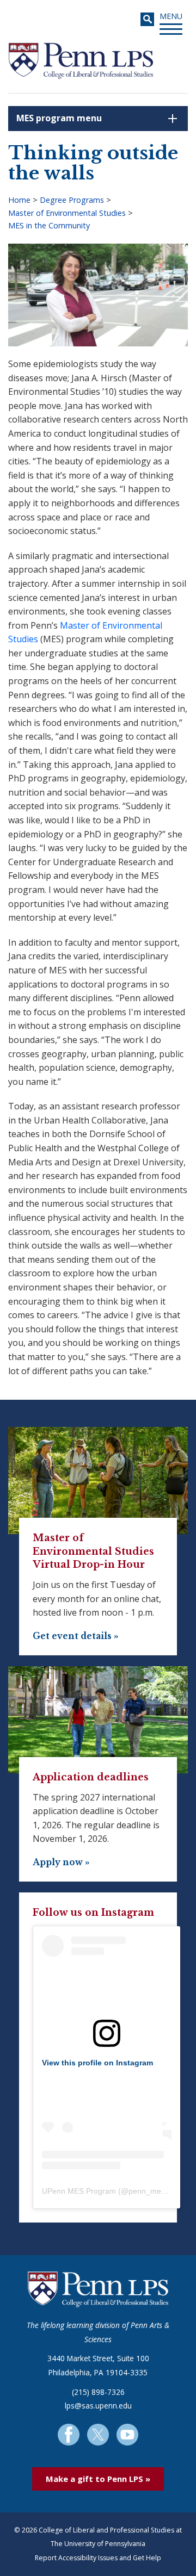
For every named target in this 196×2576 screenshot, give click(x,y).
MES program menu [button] (59, 118)
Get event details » (76, 1636)
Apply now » (61, 1862)
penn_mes (147, 2191)
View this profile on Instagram (97, 2063)
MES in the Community (49, 225)
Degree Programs (72, 200)
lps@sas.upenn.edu (98, 2406)
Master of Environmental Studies (67, 213)
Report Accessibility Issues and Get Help (98, 2558)
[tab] (98, 119)
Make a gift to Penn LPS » (98, 2479)
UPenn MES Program (79, 2191)
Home (19, 200)
